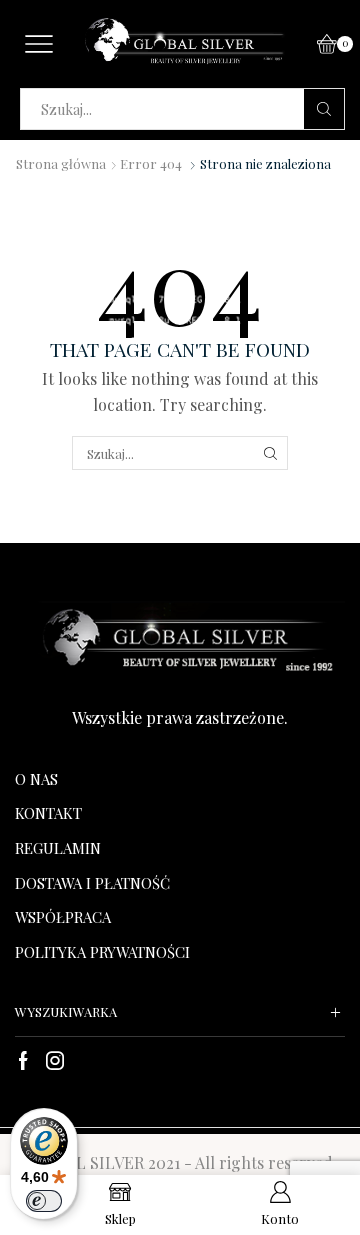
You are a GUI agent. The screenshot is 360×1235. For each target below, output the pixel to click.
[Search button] (324, 109)
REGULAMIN (58, 848)
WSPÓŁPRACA (63, 917)
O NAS (36, 779)
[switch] (44, 1201)
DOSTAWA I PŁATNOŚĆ (92, 883)
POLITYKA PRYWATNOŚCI (102, 952)
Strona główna (61, 163)
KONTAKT (48, 813)
